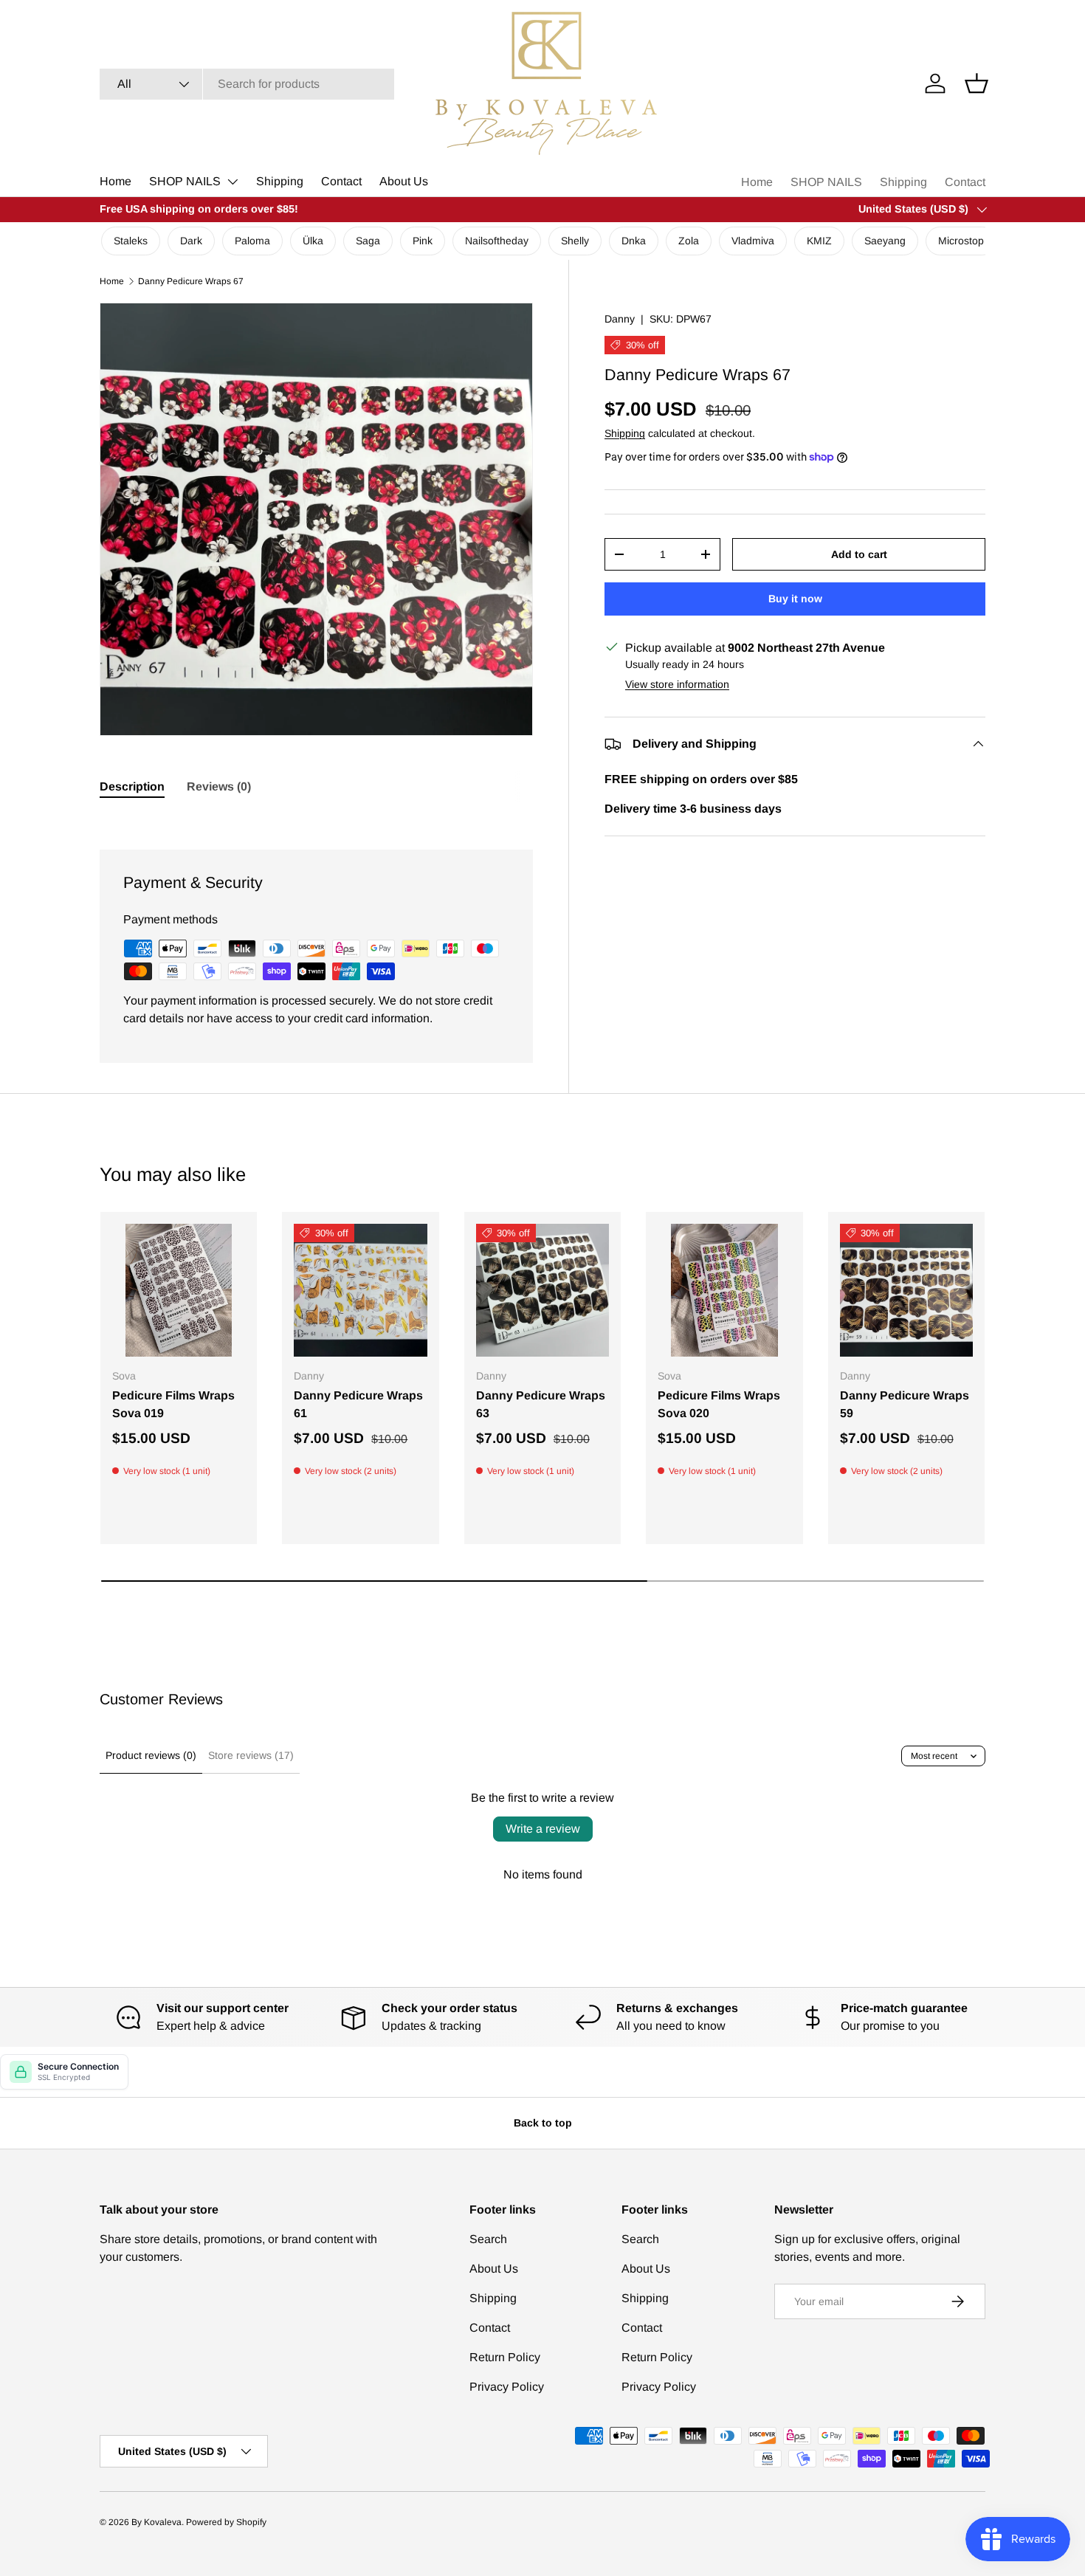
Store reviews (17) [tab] (251, 1755)
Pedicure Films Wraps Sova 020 (719, 1404)
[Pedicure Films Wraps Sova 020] (724, 1290)
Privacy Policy (507, 2387)
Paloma (252, 241)
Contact (341, 181)
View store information (677, 684)
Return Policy (505, 2357)
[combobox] (247, 84)
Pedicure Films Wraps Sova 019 (173, 1404)
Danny (620, 319)
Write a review (543, 1829)
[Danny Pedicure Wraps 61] (360, 1290)
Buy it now (795, 599)
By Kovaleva (156, 2522)
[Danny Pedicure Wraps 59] (906, 1290)
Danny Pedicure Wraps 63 (541, 1404)
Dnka (634, 241)
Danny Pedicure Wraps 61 (358, 1404)
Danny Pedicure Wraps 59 (905, 1404)
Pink (423, 241)
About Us (404, 181)
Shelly (575, 241)
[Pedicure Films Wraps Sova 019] (179, 1290)
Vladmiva (753, 241)
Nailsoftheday (497, 241)
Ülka (313, 241)
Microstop (961, 241)
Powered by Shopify (226, 2522)
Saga (368, 241)
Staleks (131, 241)
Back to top (543, 2123)
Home (116, 181)
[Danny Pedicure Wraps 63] (542, 1290)
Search (488, 2239)
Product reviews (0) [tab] (151, 1755)
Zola (689, 241)
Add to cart (859, 554)
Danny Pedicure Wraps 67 (191, 281)
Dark (191, 241)
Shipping (280, 181)
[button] (976, 83)
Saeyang (885, 241)
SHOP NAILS (185, 181)
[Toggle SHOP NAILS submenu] (232, 182)
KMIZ (819, 241)
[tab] (132, 787)
